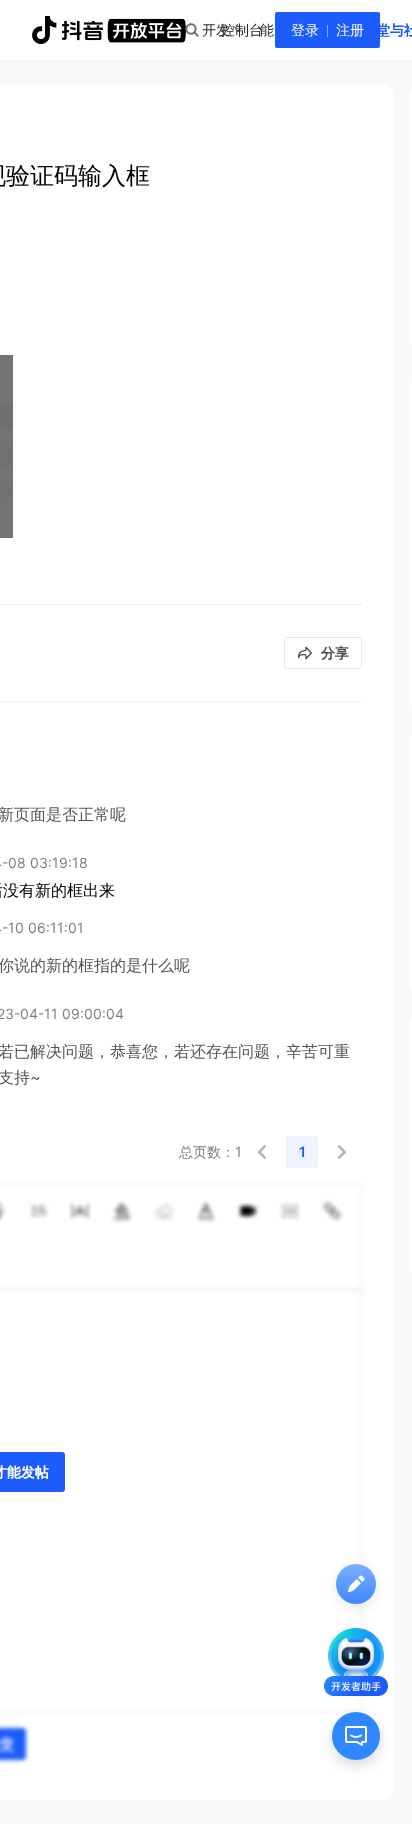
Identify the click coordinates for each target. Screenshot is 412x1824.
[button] (262, 1152)
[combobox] (191, 30)
